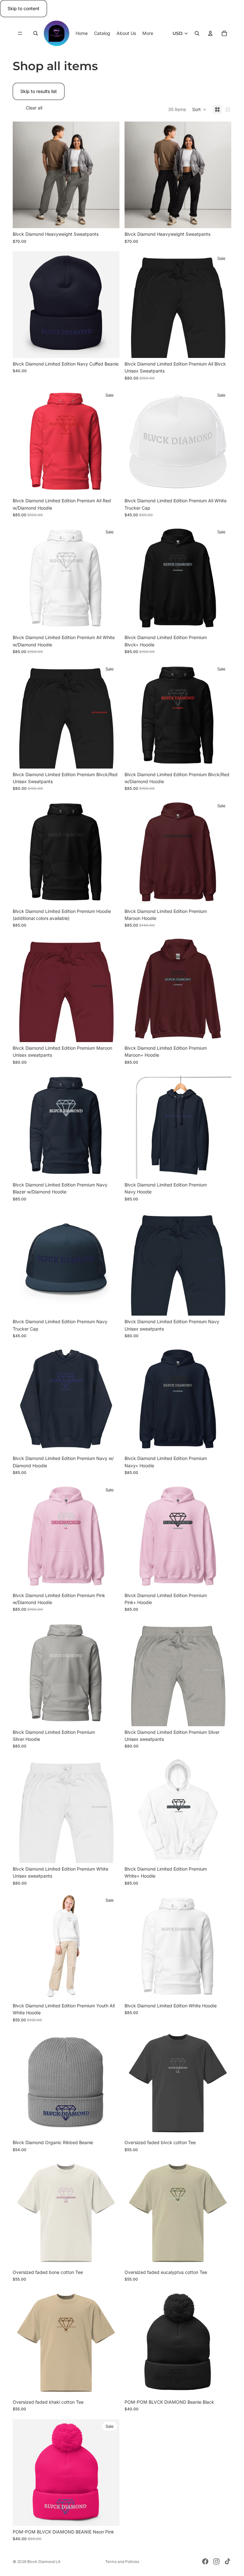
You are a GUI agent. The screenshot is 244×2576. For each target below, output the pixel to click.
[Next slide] (110, 175)
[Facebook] (205, 2561)
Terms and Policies (122, 2562)
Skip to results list (39, 91)
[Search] (36, 34)
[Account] (210, 34)
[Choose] (110, 218)
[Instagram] (216, 2561)
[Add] (110, 348)
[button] (199, 109)
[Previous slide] (22, 175)
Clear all (34, 108)
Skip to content (24, 8)
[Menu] (20, 34)
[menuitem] (148, 33)
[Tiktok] (227, 2561)
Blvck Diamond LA (44, 2562)
